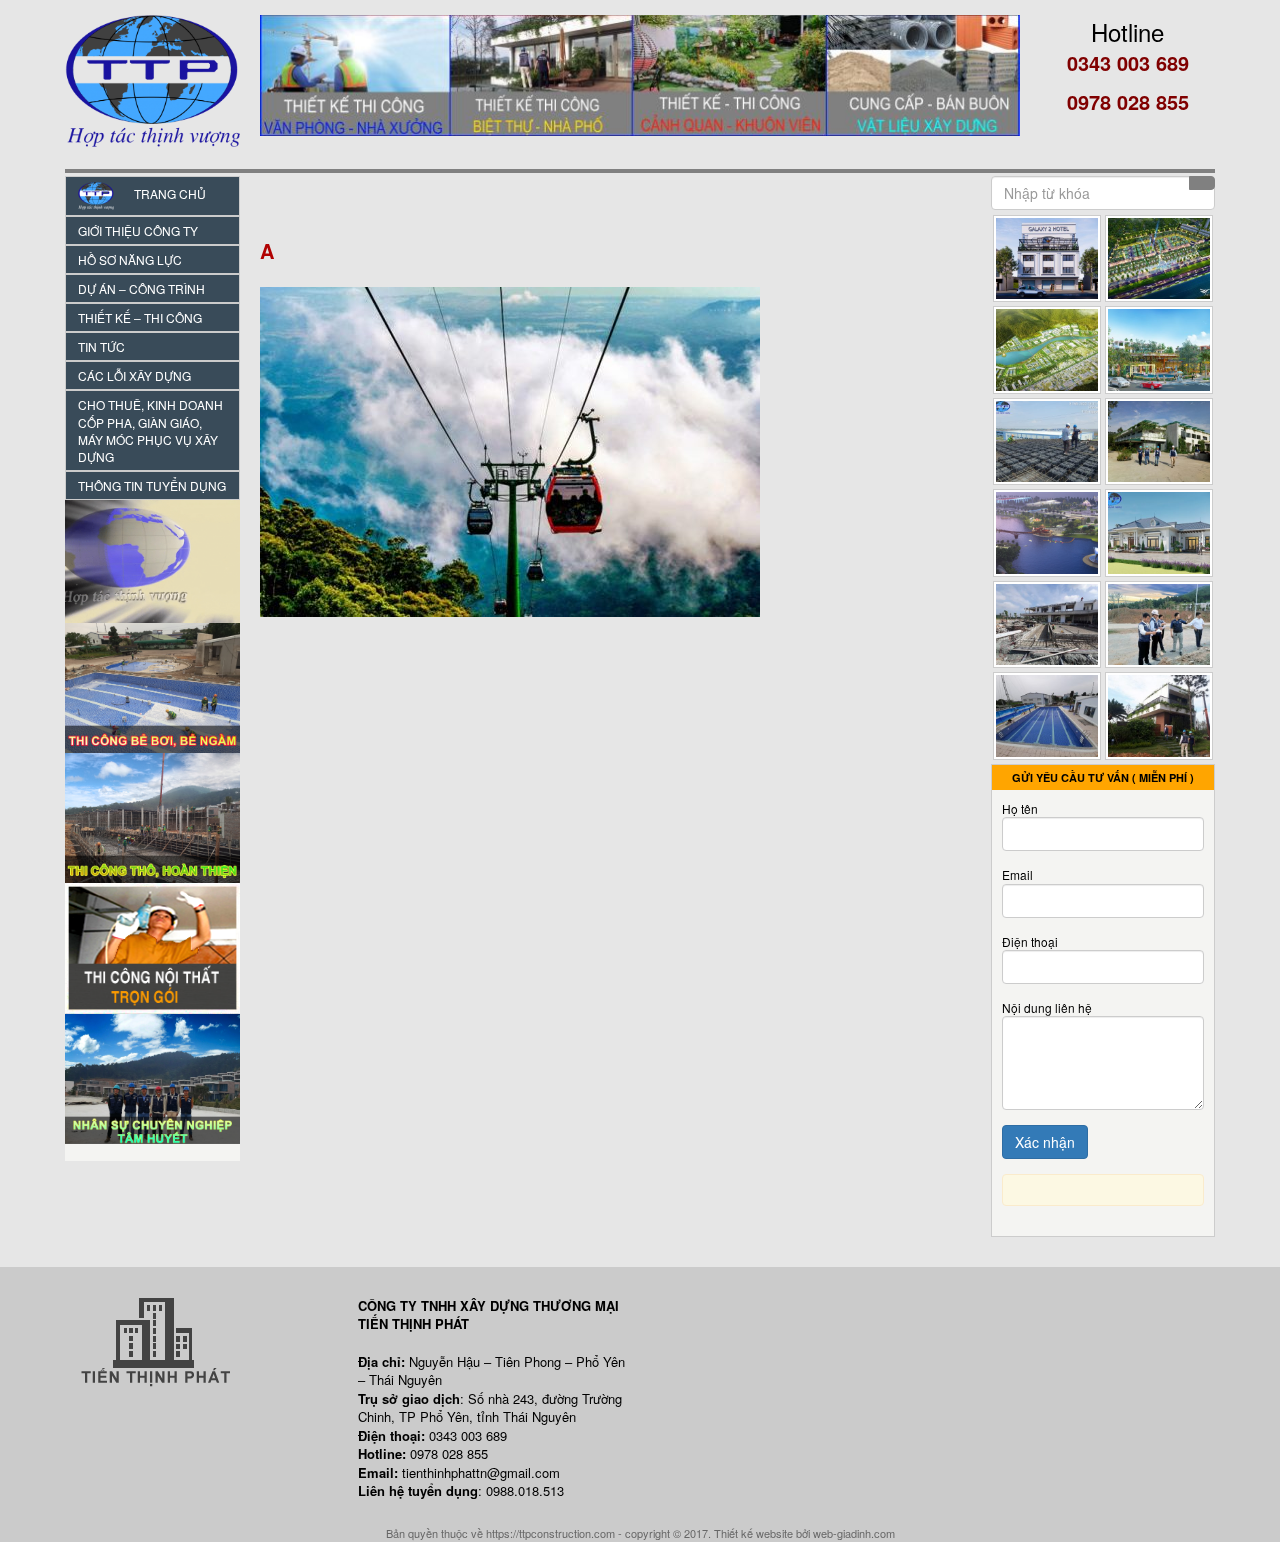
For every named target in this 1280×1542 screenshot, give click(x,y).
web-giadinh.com (854, 1533)
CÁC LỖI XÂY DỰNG (134, 375)
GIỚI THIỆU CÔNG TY (138, 230)
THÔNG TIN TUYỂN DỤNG (152, 485)
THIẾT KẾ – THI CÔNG (140, 317)
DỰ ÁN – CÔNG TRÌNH (141, 288)
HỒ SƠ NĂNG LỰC (130, 259)
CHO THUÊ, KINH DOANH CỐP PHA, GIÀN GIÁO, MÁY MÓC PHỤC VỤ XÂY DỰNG (150, 430)
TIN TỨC (101, 346)
